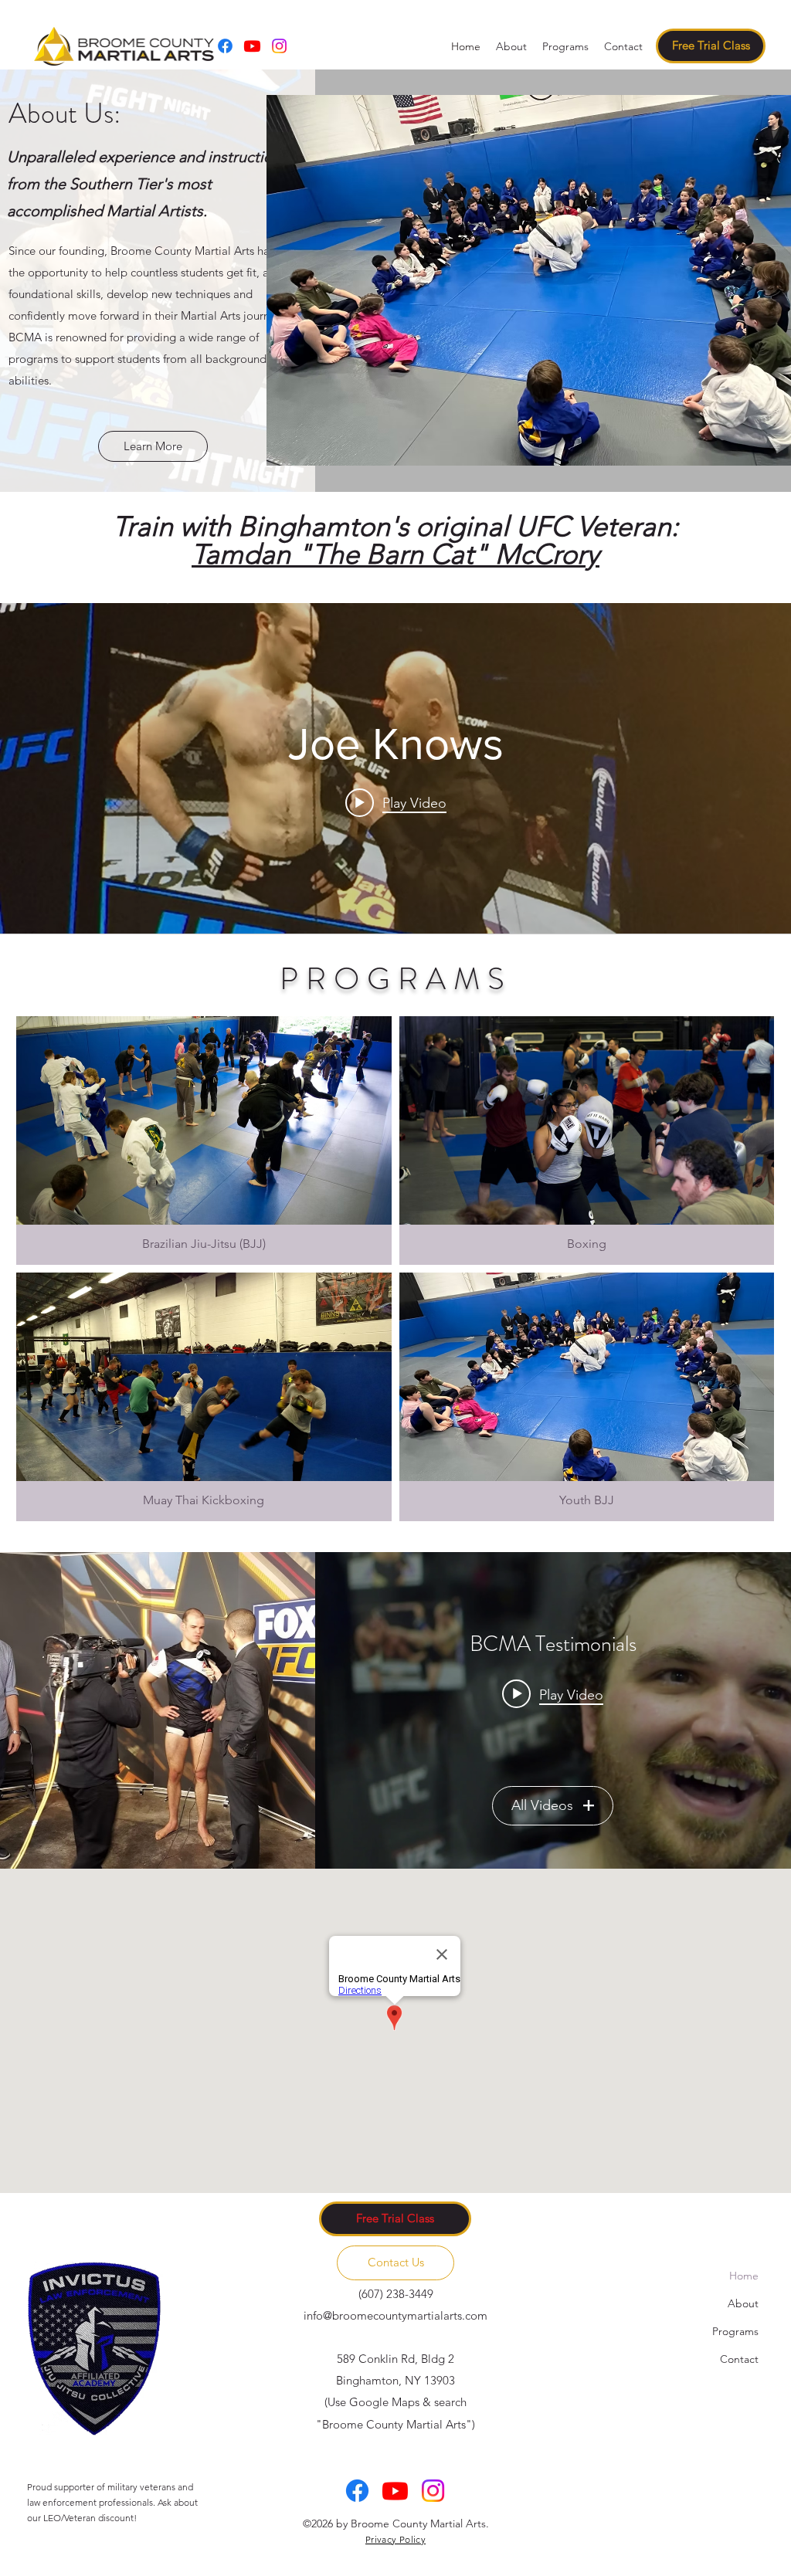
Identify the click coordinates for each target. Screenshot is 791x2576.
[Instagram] (279, 46)
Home (744, 2276)
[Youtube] (252, 46)
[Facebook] (225, 46)
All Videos (542, 1805)
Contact (739, 2359)
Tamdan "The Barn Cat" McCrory (395, 554)
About (743, 2303)
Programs (735, 2331)
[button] (565, 46)
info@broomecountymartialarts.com (395, 2315)
